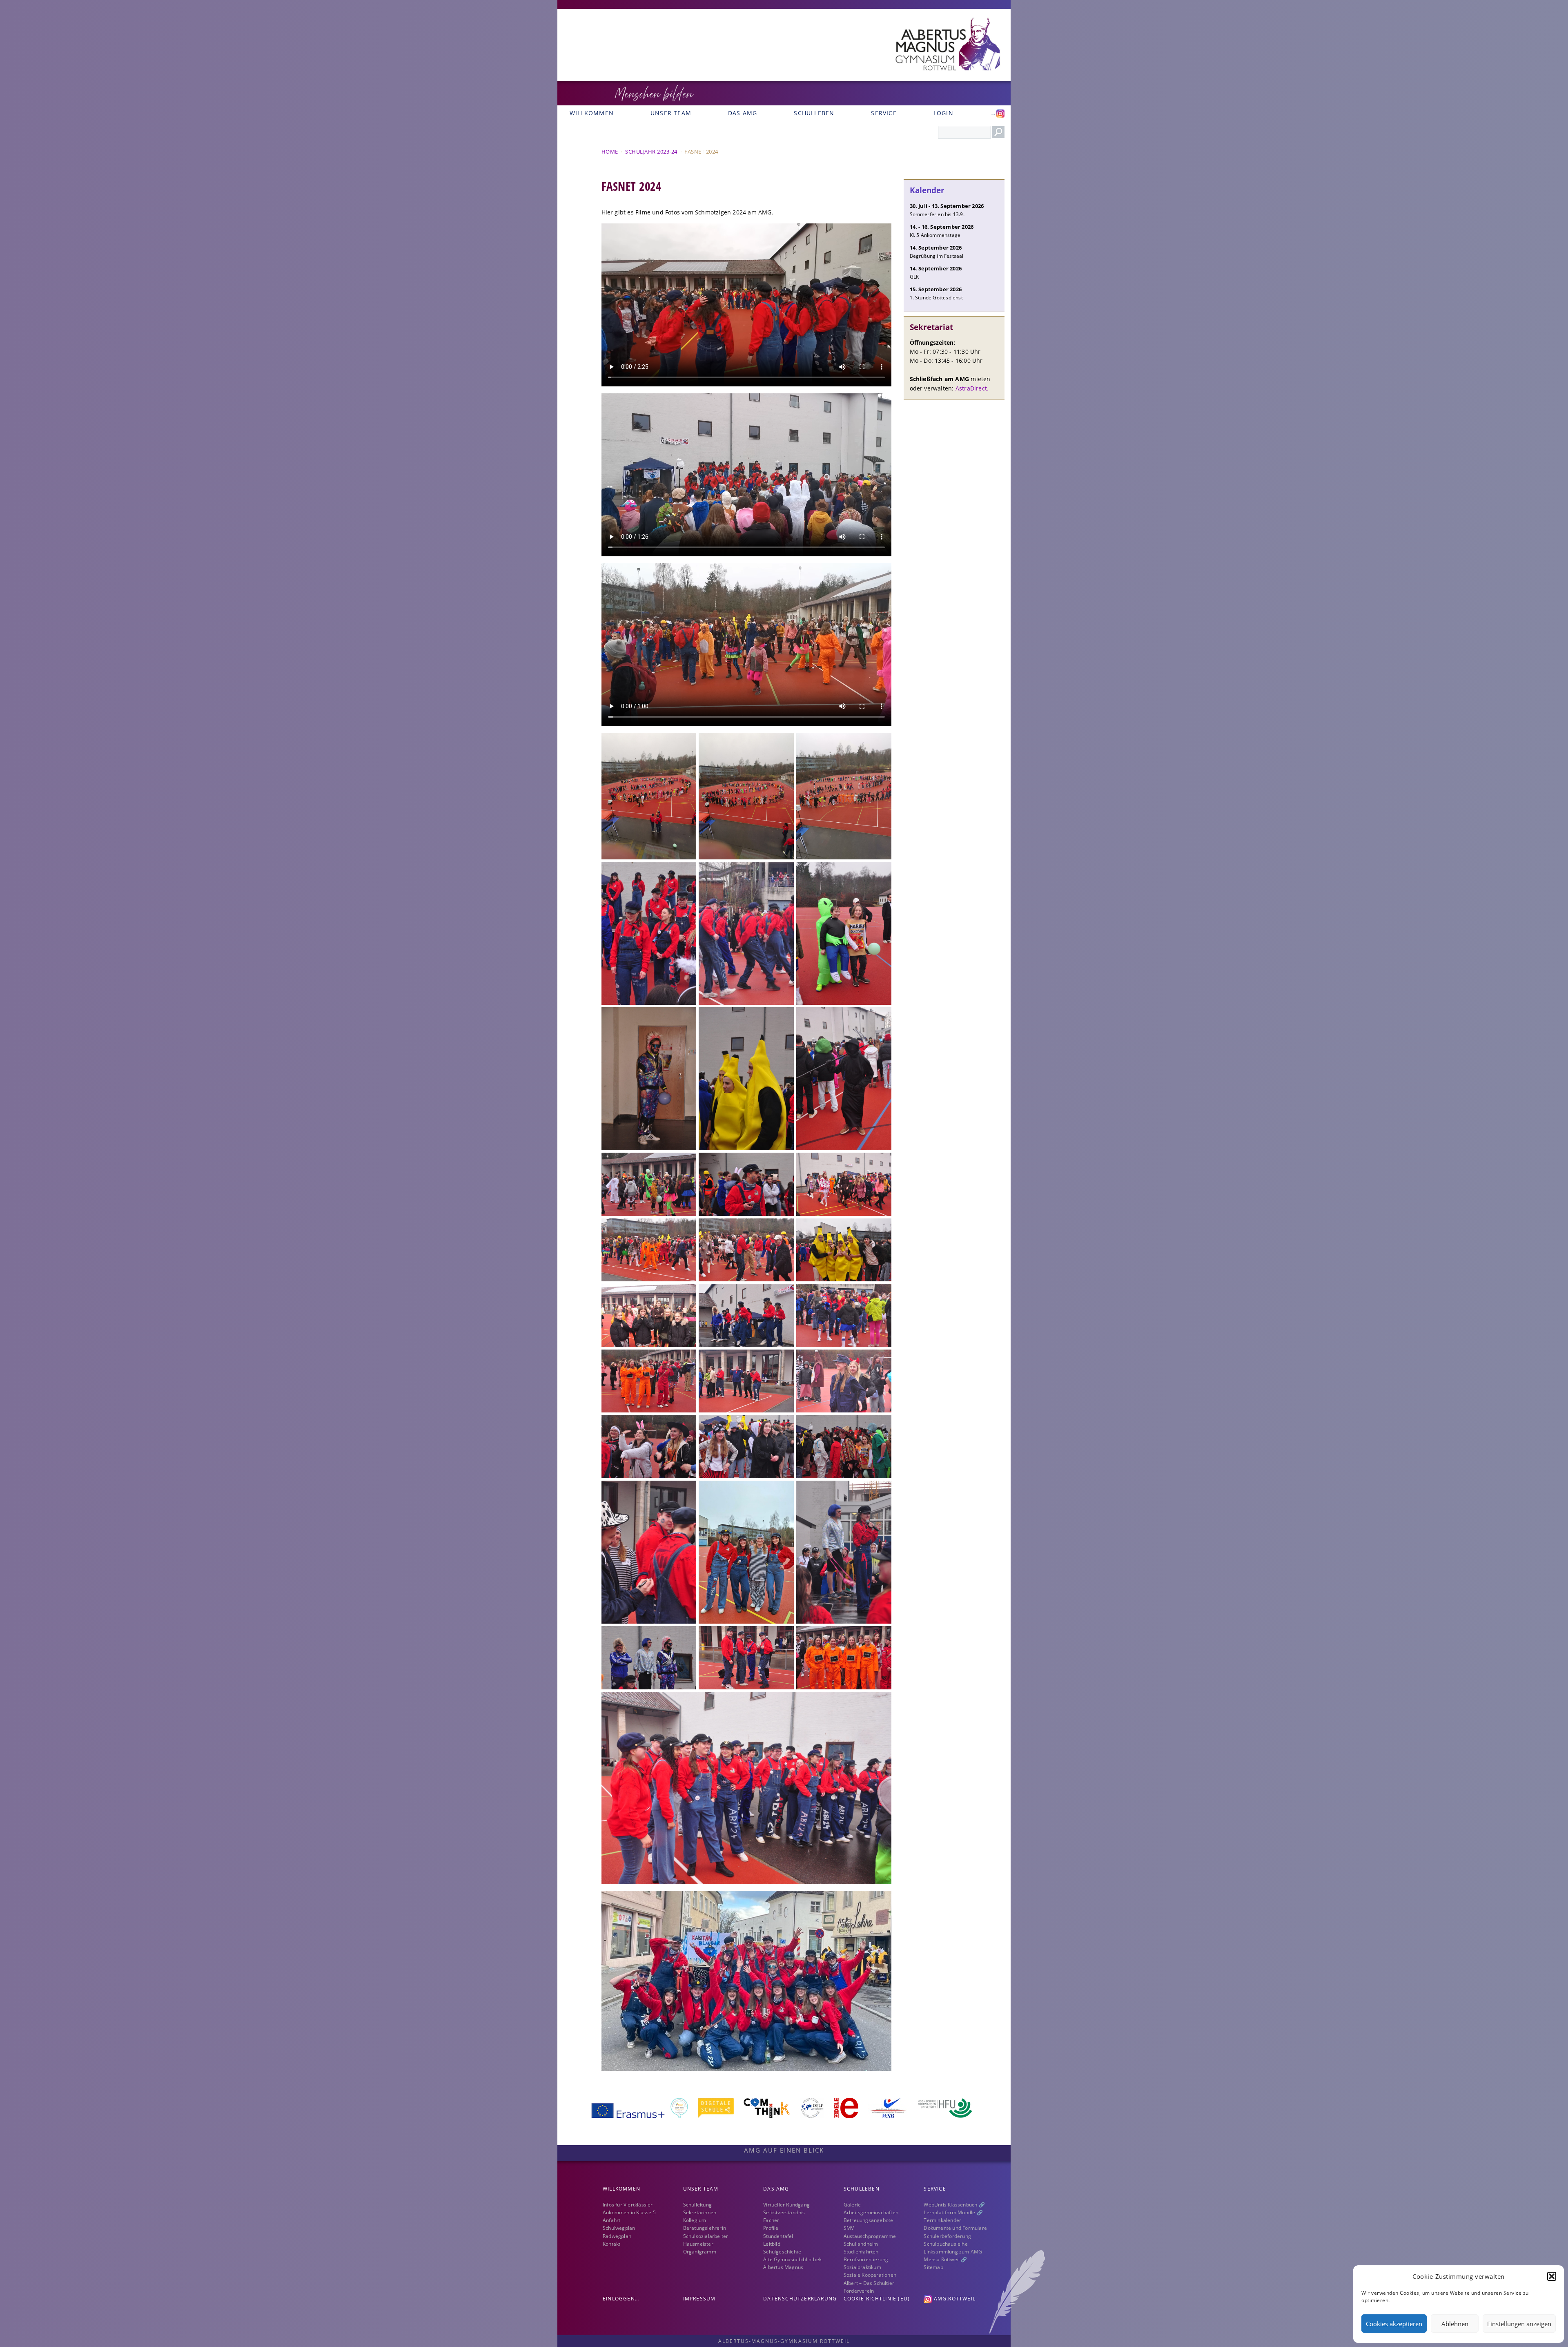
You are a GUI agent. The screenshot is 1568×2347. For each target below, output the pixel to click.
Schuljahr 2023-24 (651, 152)
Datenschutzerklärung (800, 2299)
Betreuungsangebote (869, 2220)
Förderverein (859, 2291)
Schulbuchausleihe (945, 2244)
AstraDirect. (972, 388)
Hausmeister (698, 2244)
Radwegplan (617, 2236)
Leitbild (772, 2244)
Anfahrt (611, 2220)
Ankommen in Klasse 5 (629, 2212)
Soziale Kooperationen (870, 2275)
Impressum (699, 2299)
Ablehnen (1455, 2324)
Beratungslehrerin (705, 2228)
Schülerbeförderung (947, 2236)
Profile (771, 2228)
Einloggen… (621, 2299)
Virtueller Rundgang (786, 2205)
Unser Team (671, 113)
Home (610, 152)
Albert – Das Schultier (869, 2283)
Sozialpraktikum (862, 2267)
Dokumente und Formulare (955, 2228)
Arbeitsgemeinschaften (871, 2212)
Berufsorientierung (866, 2259)
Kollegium (695, 2220)
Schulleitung (697, 2205)
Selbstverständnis (784, 2212)
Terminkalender (942, 2220)
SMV (849, 2228)
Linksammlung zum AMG (953, 2252)
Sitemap (933, 2267)
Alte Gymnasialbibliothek (792, 2259)
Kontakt (611, 2244)
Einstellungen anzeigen (1519, 2324)
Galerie (852, 2205)
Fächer (771, 2220)
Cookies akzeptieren (1394, 2324)
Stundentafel (778, 2236)
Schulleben (814, 113)
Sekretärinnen (700, 2212)
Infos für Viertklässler (628, 2205)
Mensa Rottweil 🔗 (945, 2259)
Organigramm (700, 2252)
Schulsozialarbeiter (706, 2236)
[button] (1552, 2276)
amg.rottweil (954, 2299)
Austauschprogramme (870, 2236)
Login (943, 113)
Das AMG (743, 113)
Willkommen (592, 113)
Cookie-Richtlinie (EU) (877, 2299)
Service (884, 113)
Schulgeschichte (782, 2252)
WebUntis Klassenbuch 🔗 (954, 2205)
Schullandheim (861, 2244)
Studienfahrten (861, 2252)
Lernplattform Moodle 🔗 (953, 2212)
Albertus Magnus (783, 2267)
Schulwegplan (619, 2228)
